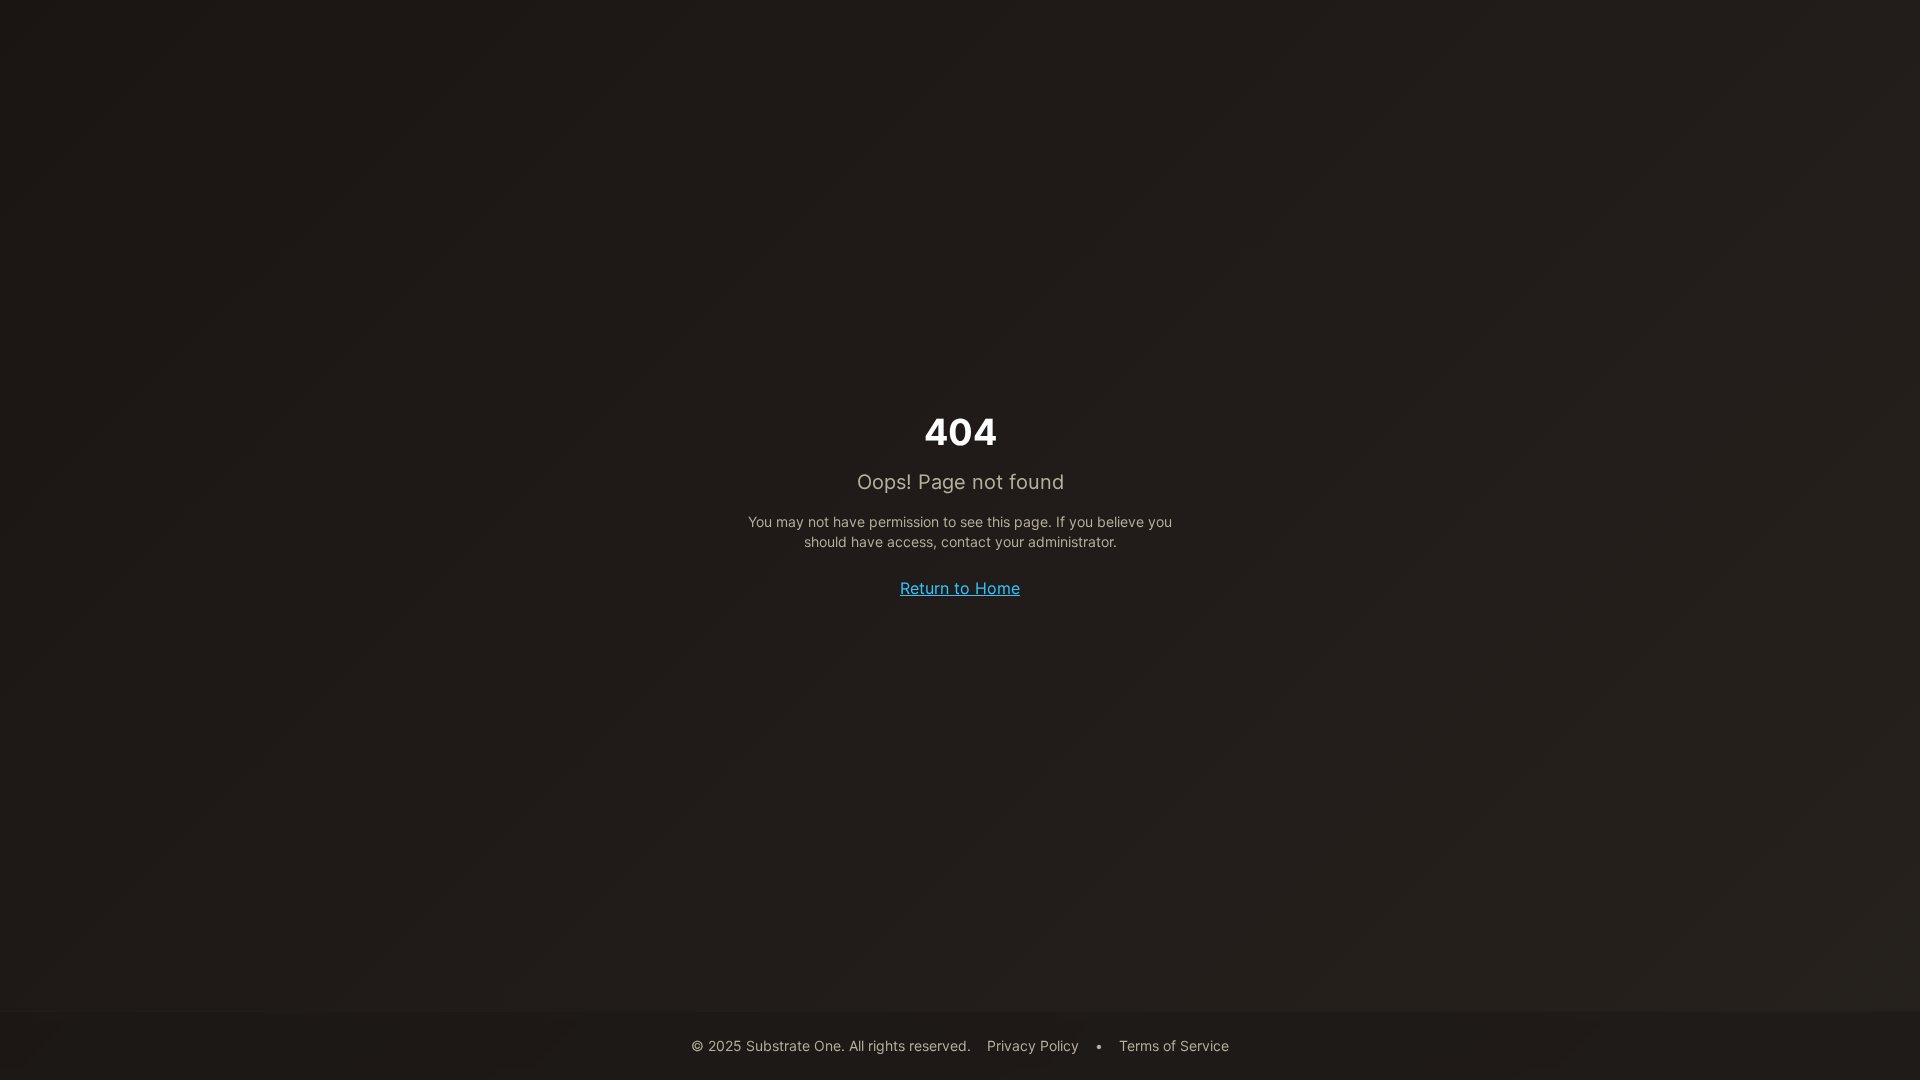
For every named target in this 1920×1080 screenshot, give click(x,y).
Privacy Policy (1033, 1045)
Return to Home (960, 588)
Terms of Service (1174, 1045)
